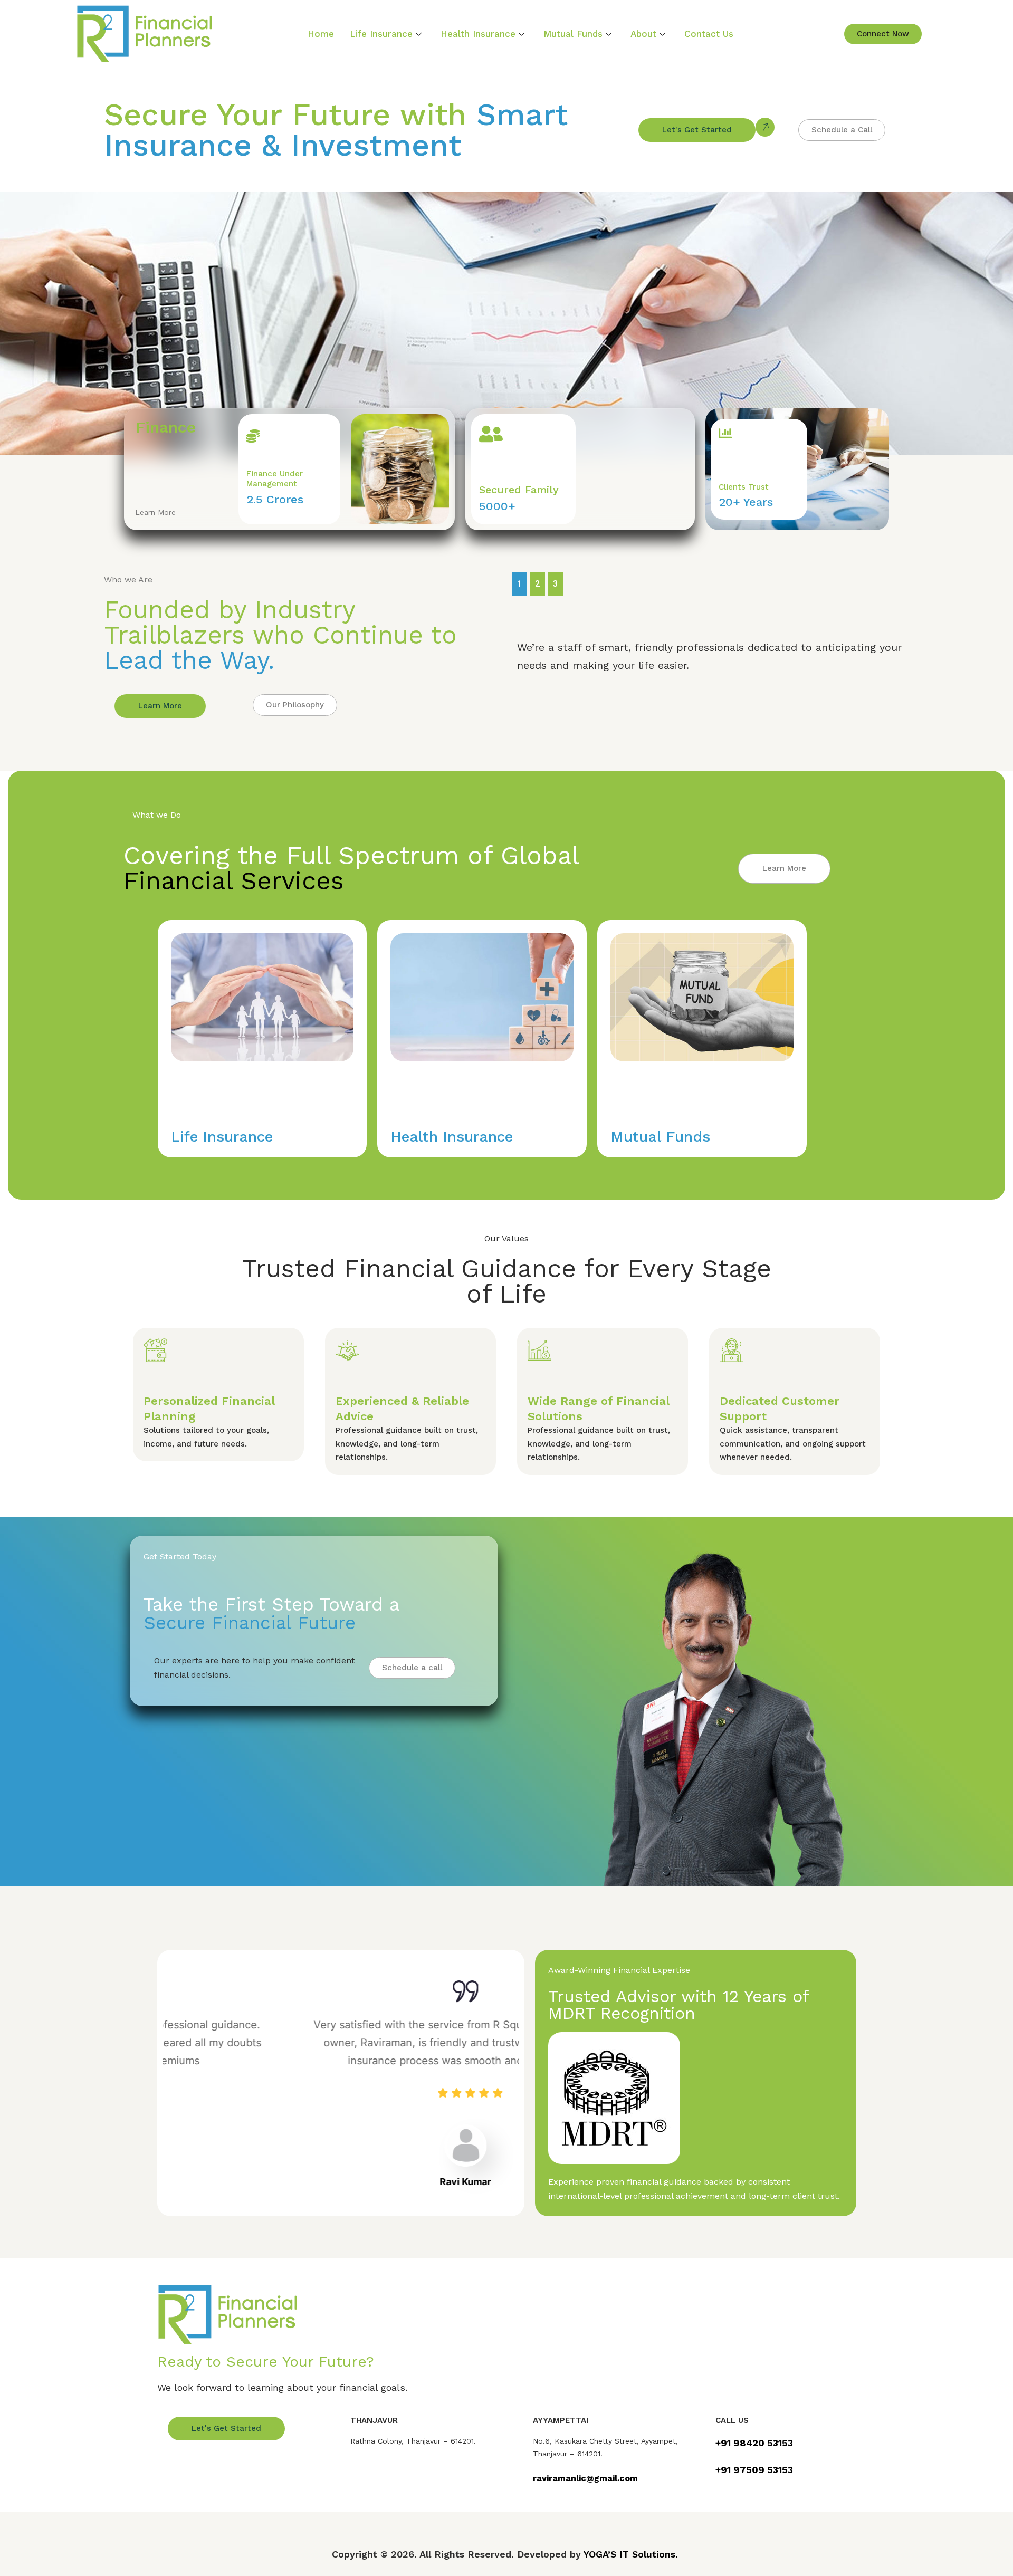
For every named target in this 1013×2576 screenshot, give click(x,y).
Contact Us (709, 34)
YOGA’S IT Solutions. (631, 2554)
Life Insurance (381, 34)
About (643, 34)
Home (321, 34)
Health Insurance (478, 34)
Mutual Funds (573, 34)
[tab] (519, 584)
